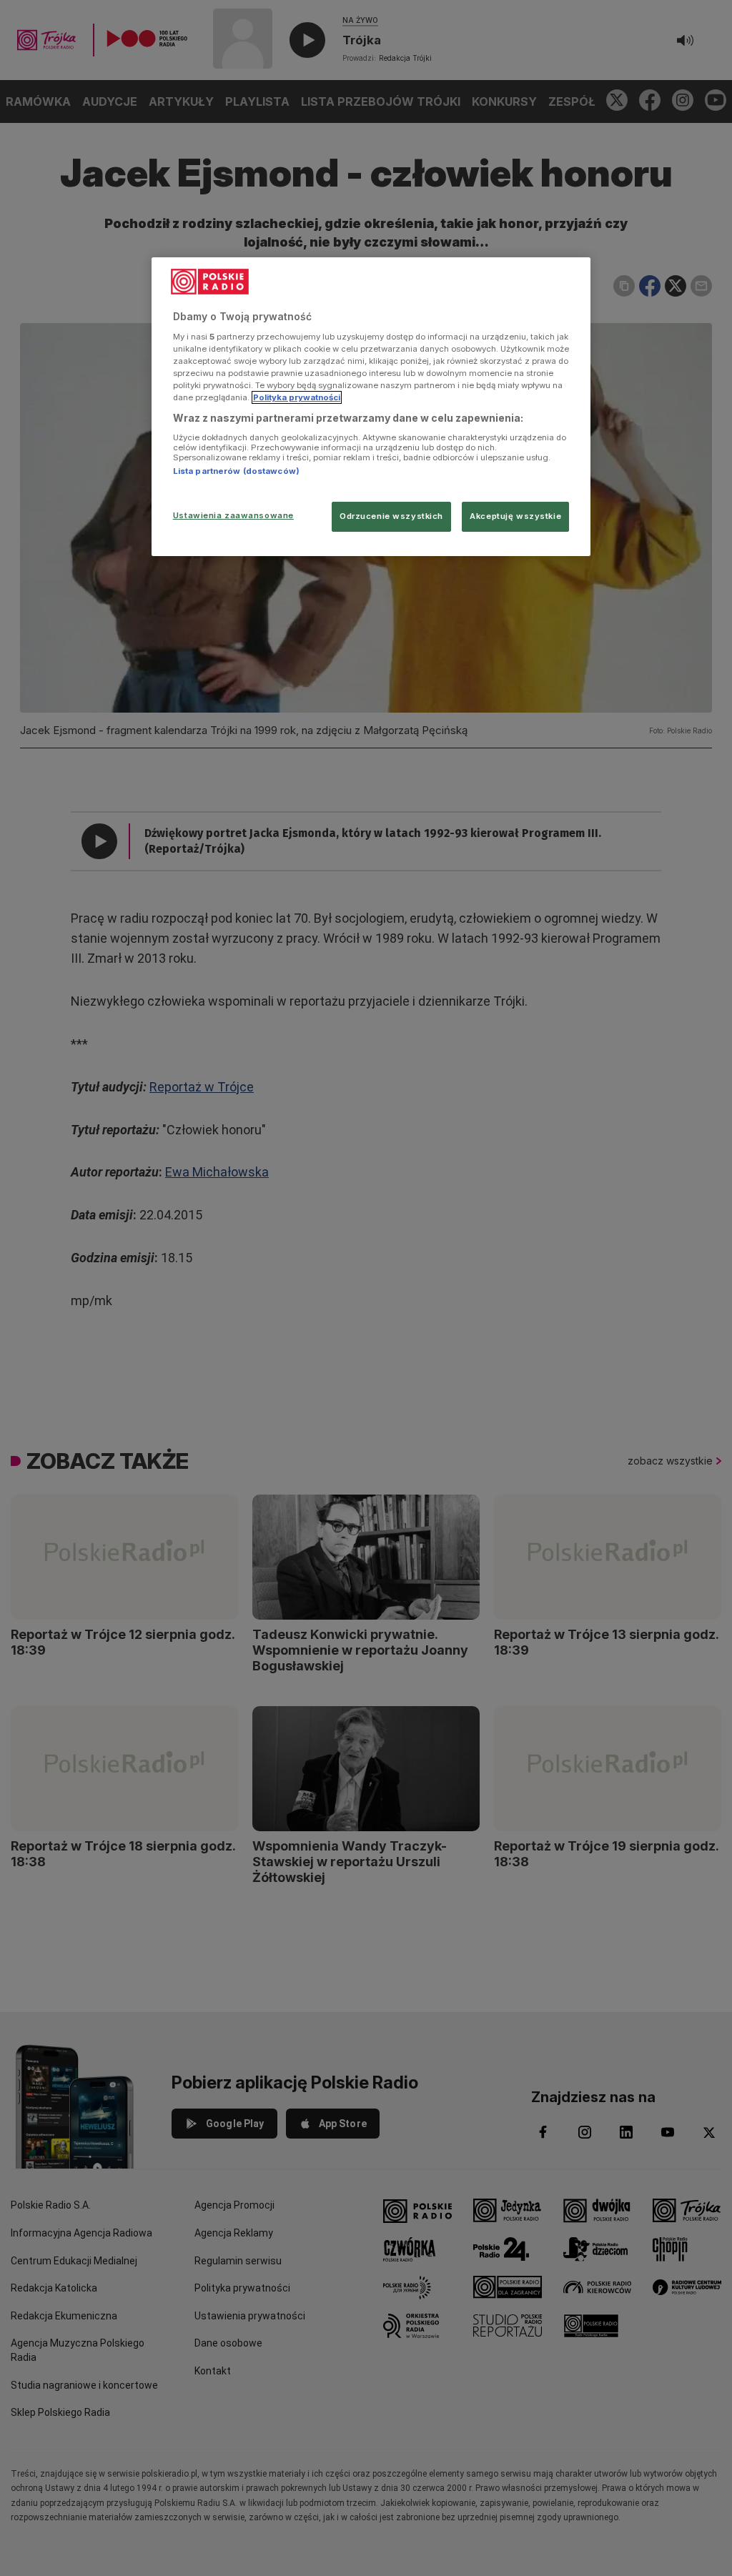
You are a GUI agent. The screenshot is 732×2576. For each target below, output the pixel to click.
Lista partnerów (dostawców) (236, 471)
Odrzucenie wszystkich (391, 516)
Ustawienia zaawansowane (233, 515)
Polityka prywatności (297, 397)
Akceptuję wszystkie (515, 516)
